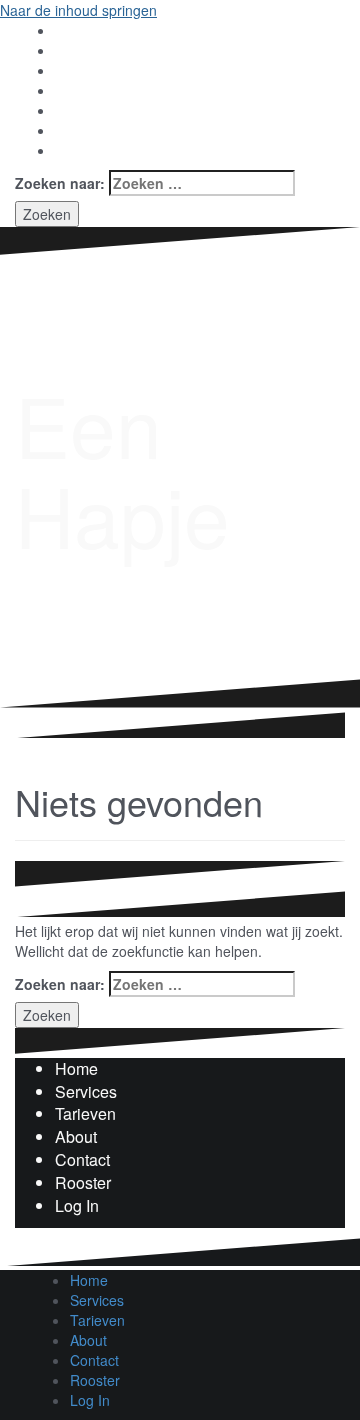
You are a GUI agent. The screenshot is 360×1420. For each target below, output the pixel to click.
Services (86, 1091)
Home (76, 1068)
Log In (77, 1205)
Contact (82, 1159)
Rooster (83, 1182)
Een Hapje (122, 468)
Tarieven (85, 1113)
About (76, 1136)
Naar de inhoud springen (78, 10)
